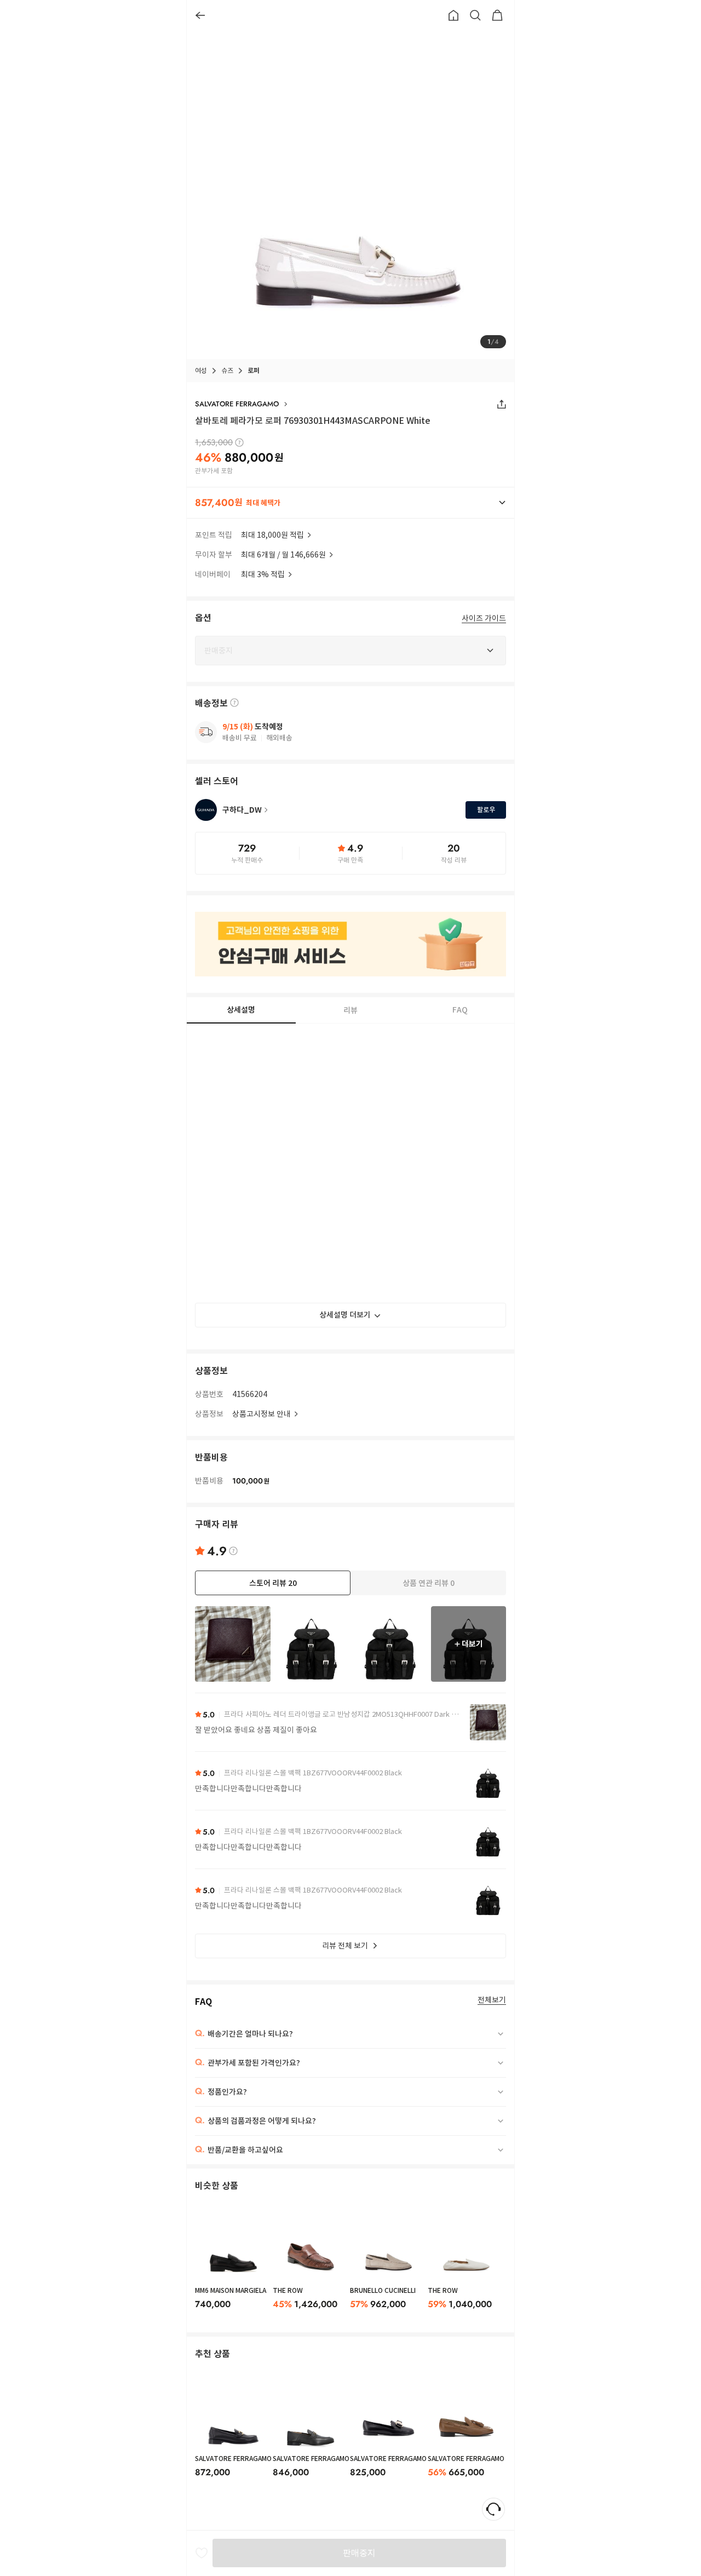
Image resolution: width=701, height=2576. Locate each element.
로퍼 (254, 370)
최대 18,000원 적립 (272, 535)
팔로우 (486, 810)
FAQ (460, 1010)
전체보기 (492, 2000)
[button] (350, 503)
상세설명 (241, 1010)
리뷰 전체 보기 (345, 1946)
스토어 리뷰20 (273, 1583)
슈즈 (227, 370)
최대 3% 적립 (263, 574)
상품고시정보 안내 (262, 1414)
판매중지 (359, 2553)
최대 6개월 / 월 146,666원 (283, 555)
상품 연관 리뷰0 (429, 1583)
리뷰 (350, 1010)
